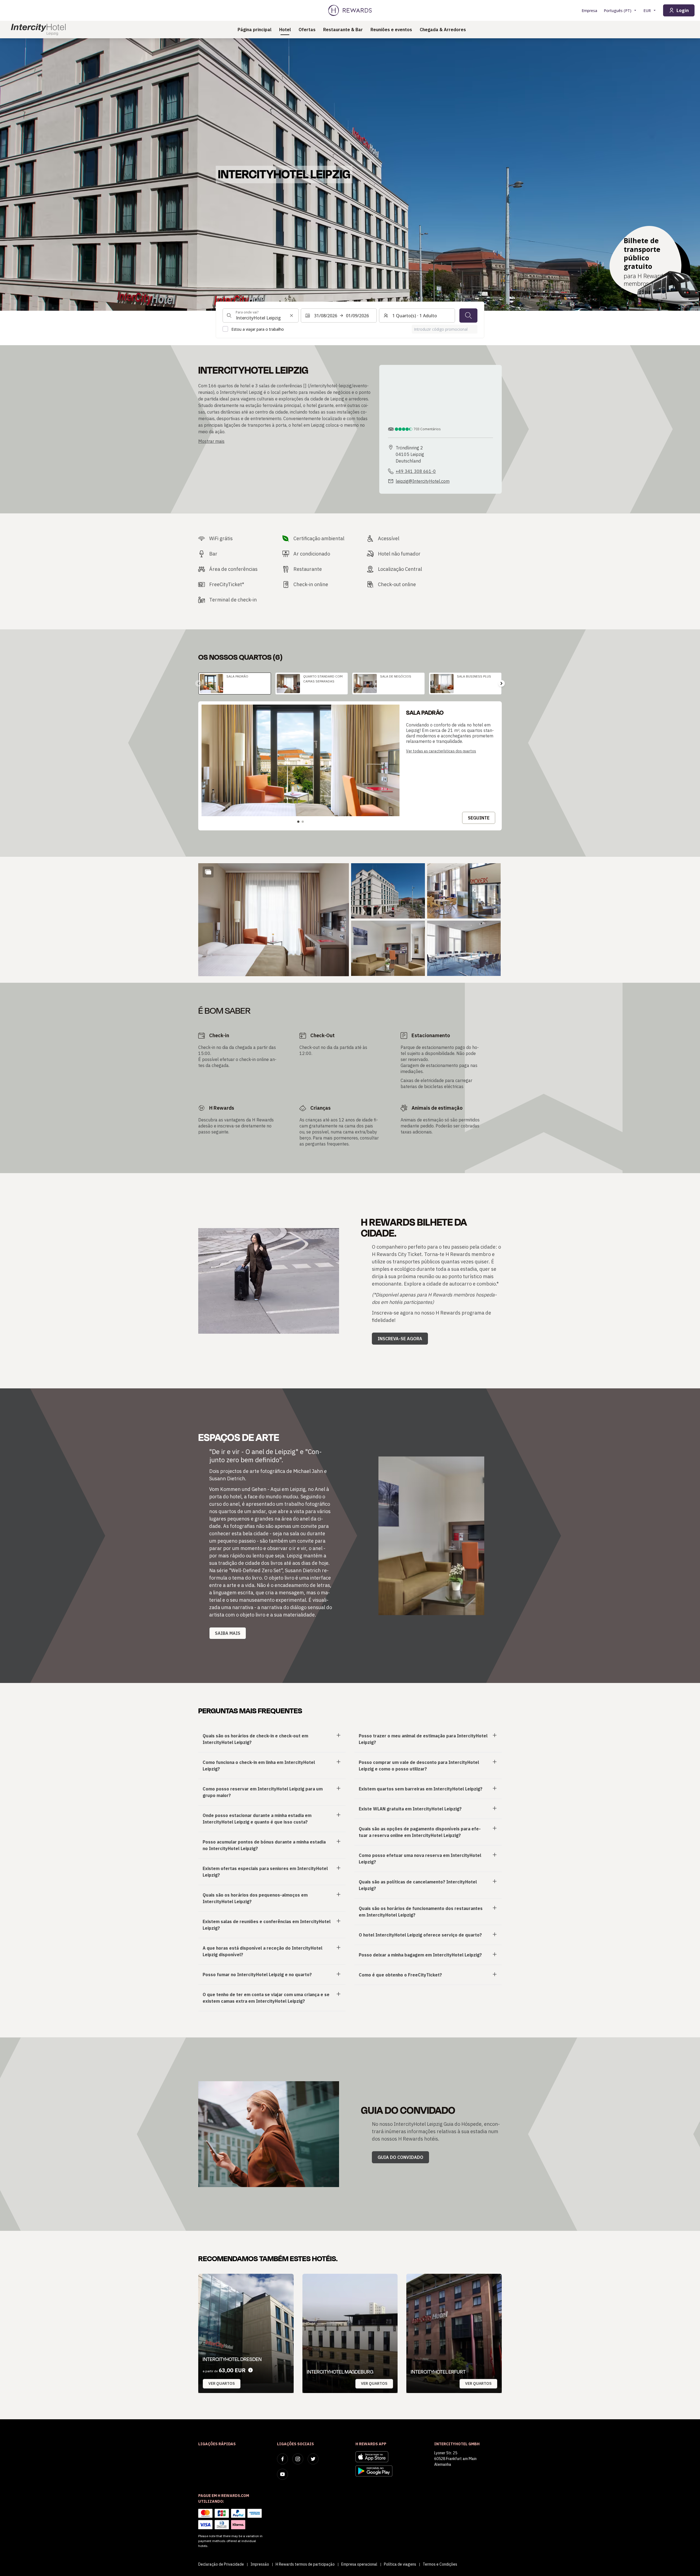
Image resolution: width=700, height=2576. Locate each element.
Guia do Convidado (400, 2157)
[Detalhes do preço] (250, 2370)
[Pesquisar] (468, 315)
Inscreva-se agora (400, 1339)
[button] (274, 920)
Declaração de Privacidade (221, 2564)
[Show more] (208, 872)
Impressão (260, 2564)
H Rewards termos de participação (305, 2564)
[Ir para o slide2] (303, 822)
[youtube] (282, 2474)
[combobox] (261, 315)
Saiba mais (228, 1633)
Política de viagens (400, 2564)
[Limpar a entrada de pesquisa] (291, 315)
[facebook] (282, 2459)
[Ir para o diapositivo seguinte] (501, 684)
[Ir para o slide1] (298, 822)
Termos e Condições (440, 2564)
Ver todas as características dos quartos (441, 751)
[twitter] (313, 2459)
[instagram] (298, 2459)
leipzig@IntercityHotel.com (423, 481)
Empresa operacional (359, 2564)
